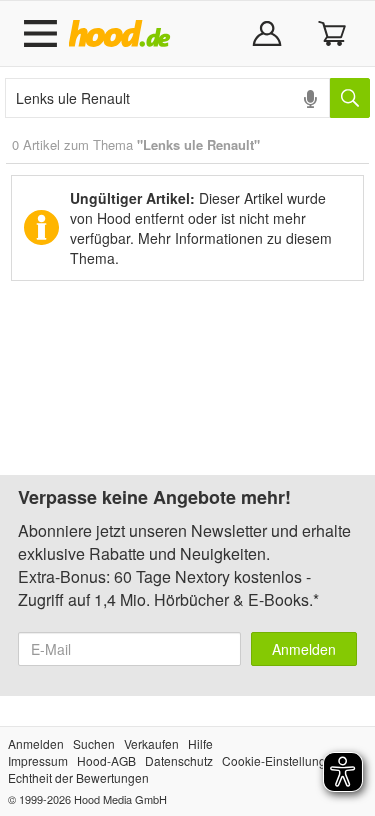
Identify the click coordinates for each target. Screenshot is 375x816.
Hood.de (123, 34)
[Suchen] (350, 98)
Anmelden (304, 649)
